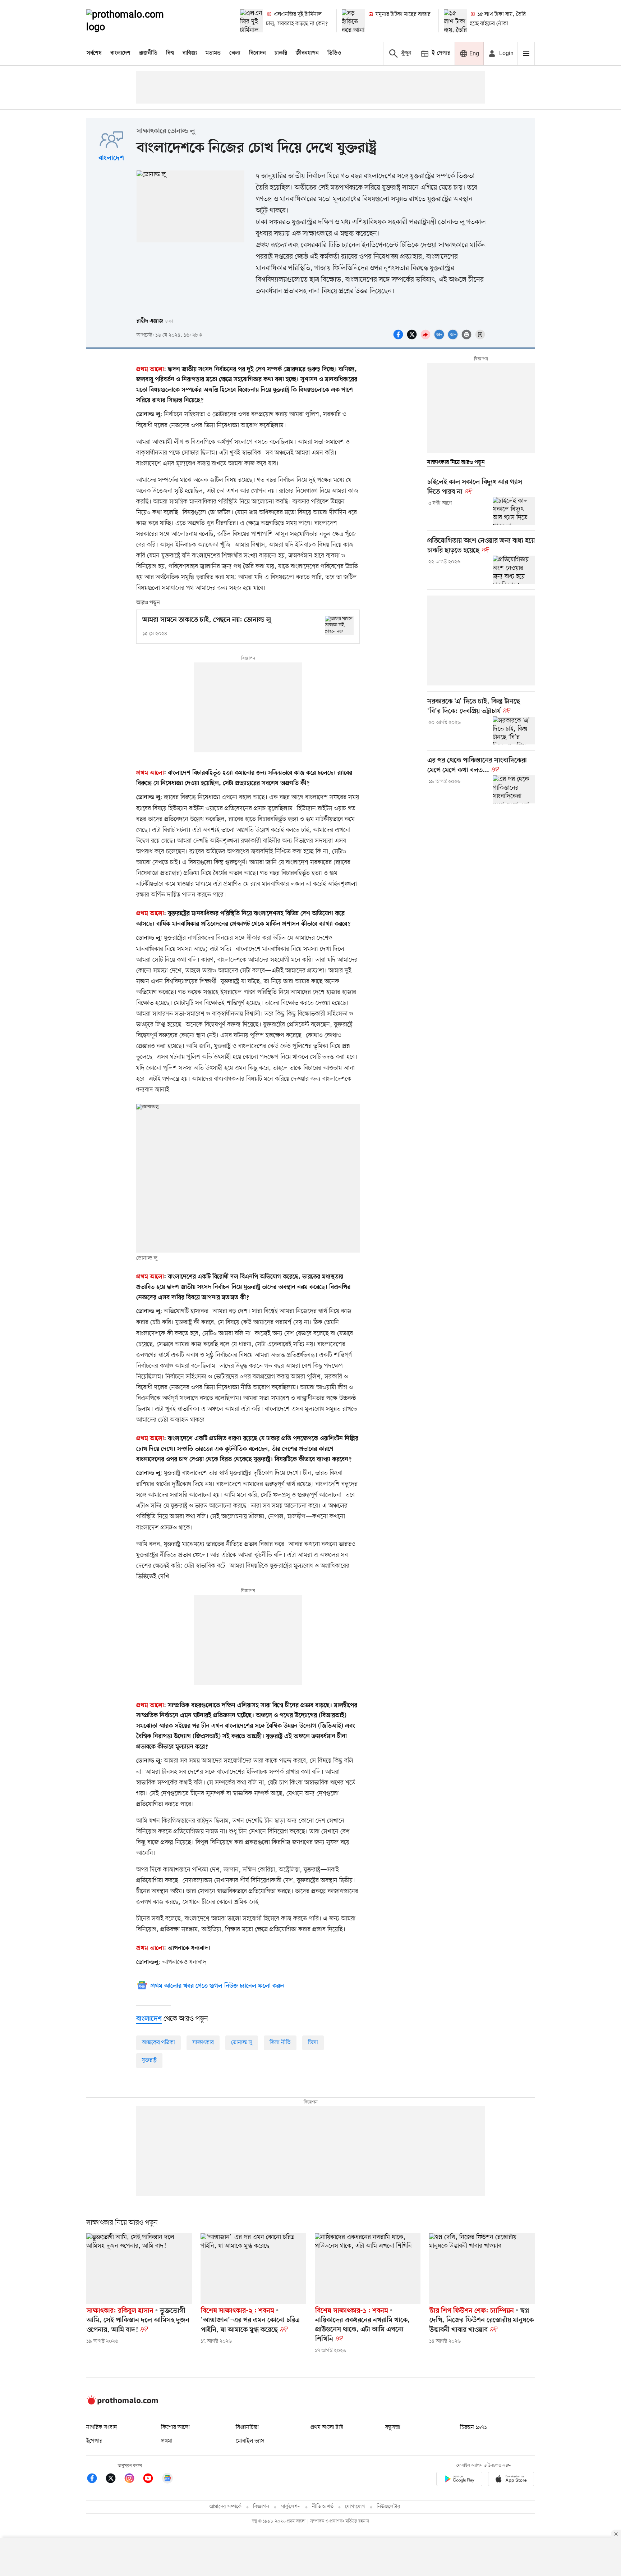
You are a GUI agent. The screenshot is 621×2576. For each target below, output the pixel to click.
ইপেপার (94, 2441)
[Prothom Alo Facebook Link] (96, 2479)
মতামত (213, 53)
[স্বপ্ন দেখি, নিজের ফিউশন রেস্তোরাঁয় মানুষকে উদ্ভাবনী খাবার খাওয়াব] (482, 2269)
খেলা (235, 53)
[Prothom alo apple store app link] (511, 2480)
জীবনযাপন (307, 53)
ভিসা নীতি (280, 2043)
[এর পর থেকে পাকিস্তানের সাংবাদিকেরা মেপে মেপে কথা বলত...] (514, 789)
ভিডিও (334, 53)
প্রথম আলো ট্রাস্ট (327, 2427)
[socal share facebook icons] (399, 338)
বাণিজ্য (190, 53)
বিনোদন (257, 53)
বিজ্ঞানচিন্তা (247, 2427)
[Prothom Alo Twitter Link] (114, 2479)
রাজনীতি (148, 53)
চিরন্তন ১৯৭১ (473, 2427)
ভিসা (313, 2043)
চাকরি (281, 53)
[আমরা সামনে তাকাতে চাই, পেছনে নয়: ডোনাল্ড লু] (339, 625)
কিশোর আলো (175, 2427)
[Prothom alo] (135, 21)
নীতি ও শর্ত (323, 2507)
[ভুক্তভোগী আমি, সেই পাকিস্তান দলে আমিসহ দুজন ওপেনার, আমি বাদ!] (139, 2269)
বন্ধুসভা (393, 2427)
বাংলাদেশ (120, 53)
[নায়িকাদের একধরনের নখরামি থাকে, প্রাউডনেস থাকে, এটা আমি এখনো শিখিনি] (368, 2269)
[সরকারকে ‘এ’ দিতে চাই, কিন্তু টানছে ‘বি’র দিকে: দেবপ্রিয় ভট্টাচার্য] (514, 730)
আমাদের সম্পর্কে (225, 2507)
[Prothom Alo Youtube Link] (152, 2479)
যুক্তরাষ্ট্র (149, 2060)
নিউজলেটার (388, 2507)
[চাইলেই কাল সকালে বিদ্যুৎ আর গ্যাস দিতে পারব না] (514, 511)
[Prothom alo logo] (122, 2403)
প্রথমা (167, 2441)
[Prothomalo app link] (459, 2480)
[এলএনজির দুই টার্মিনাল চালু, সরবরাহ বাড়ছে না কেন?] (252, 21)
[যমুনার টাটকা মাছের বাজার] (353, 21)
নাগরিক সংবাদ (102, 2427)
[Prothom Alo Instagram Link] (133, 2479)
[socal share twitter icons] (413, 338)
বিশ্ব (170, 53)
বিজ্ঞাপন (261, 2507)
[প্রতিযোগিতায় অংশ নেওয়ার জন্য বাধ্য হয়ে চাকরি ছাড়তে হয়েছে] (514, 570)
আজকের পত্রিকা (158, 2043)
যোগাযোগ (355, 2507)
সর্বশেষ (94, 53)
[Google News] (167, 2479)
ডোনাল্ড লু (242, 2043)
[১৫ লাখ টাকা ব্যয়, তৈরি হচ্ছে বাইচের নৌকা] (455, 21)
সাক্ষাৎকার (203, 2043)
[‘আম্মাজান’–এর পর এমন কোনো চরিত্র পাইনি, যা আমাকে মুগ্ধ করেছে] (253, 2269)
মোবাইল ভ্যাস (250, 2441)
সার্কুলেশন (291, 2507)
